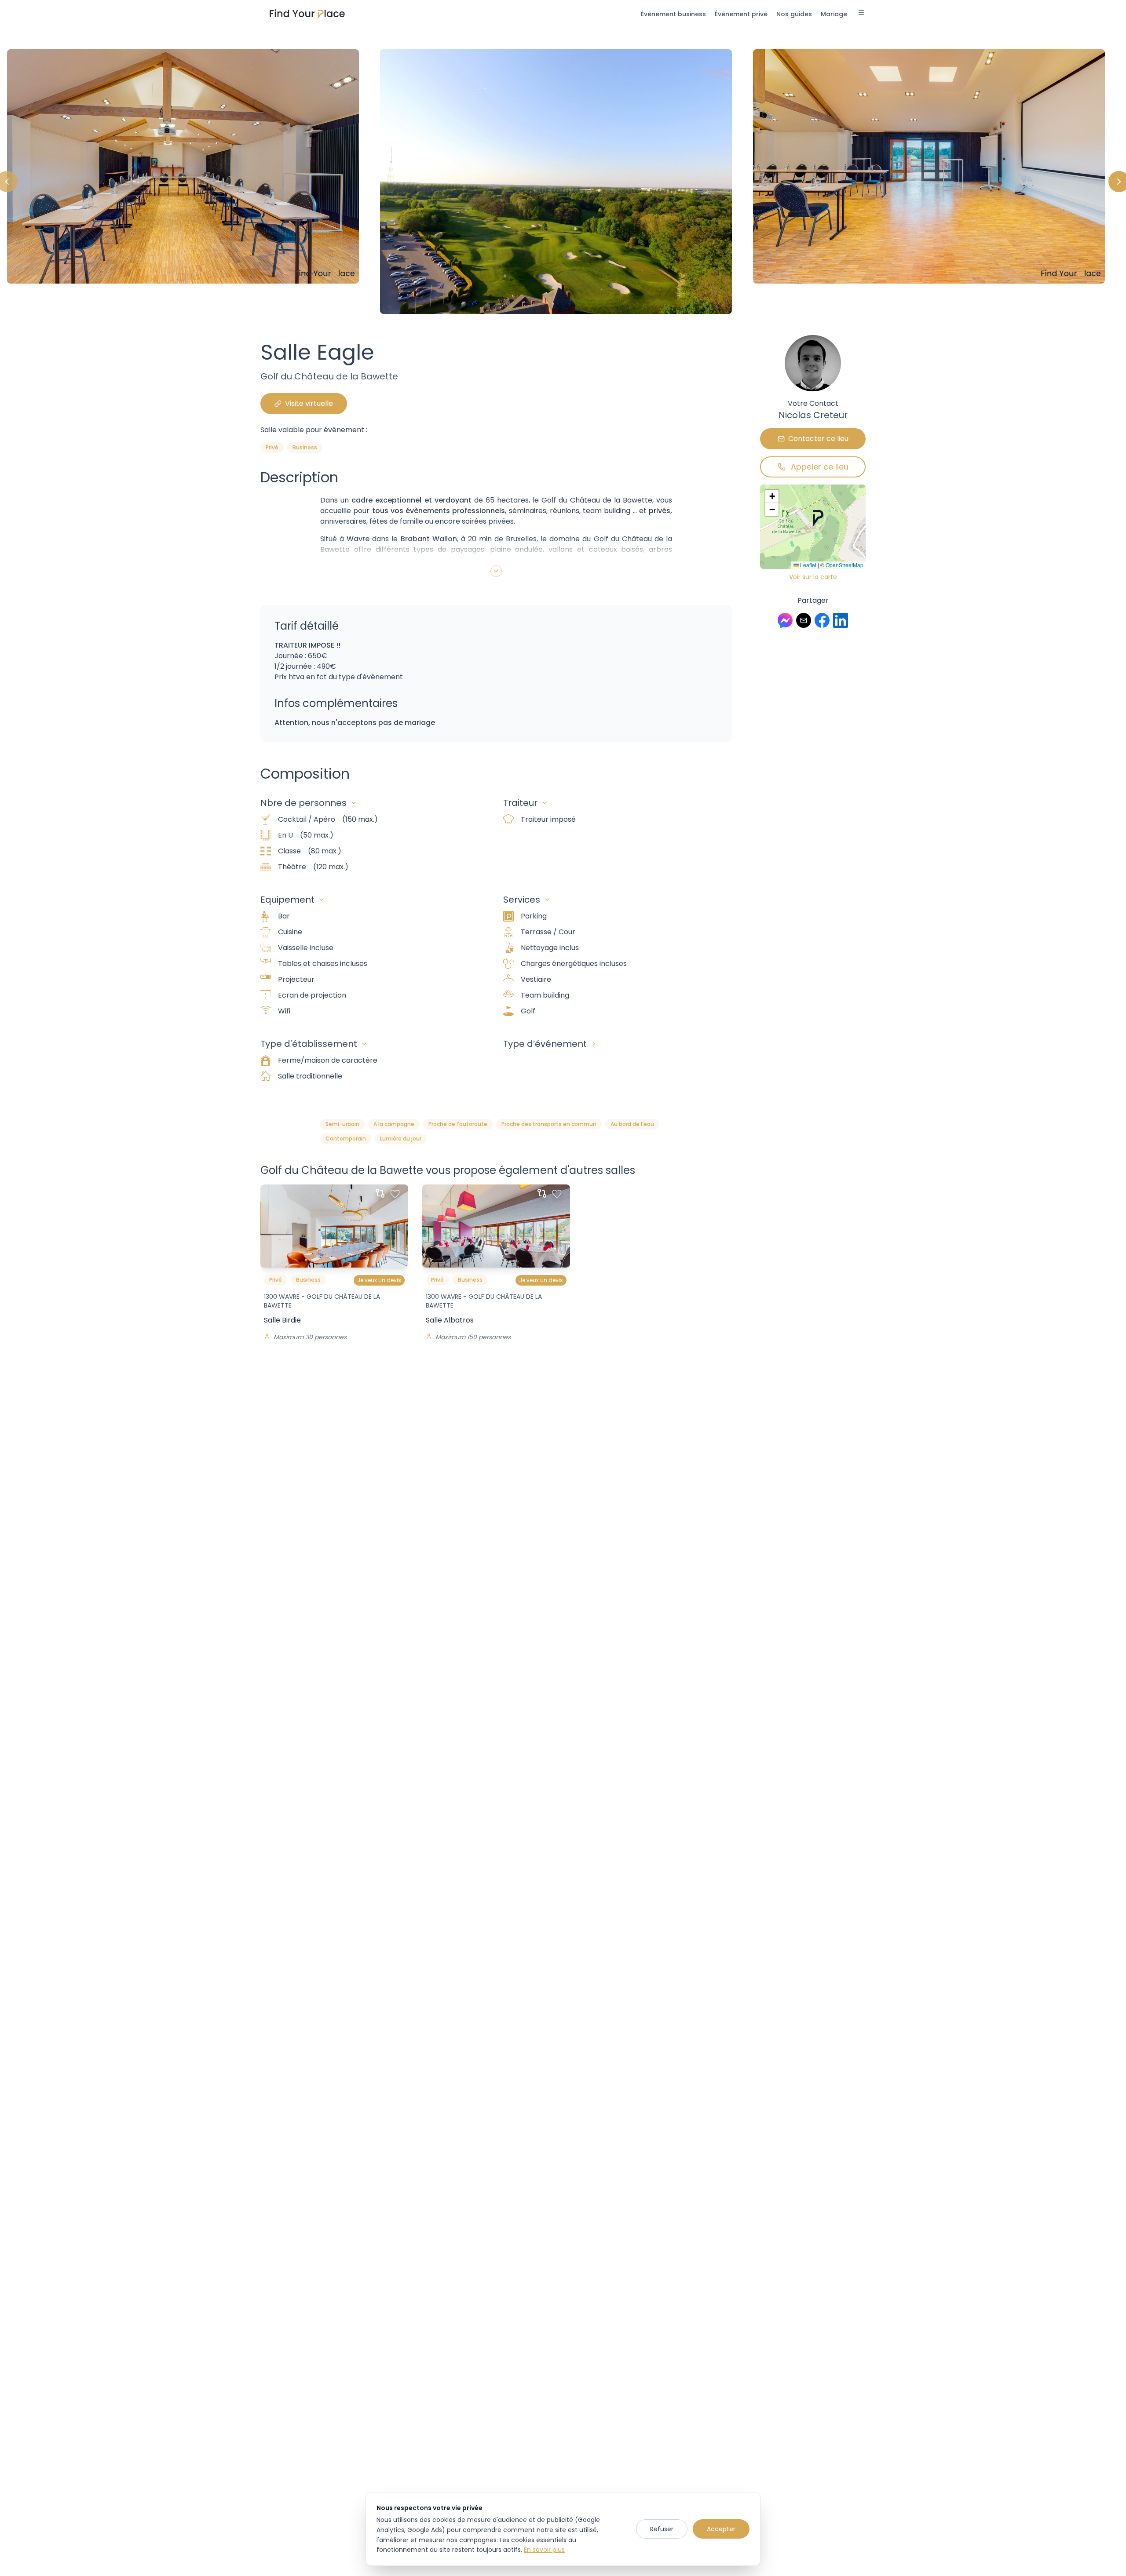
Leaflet (808, 565)
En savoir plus (544, 2550)
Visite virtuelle (309, 403)
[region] (563, 182)
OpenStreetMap (844, 565)
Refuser (662, 2529)
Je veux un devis (379, 1280)
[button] (818, 518)
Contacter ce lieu (818, 439)
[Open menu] (861, 14)
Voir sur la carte (813, 577)
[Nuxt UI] (307, 14)
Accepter (721, 2529)
